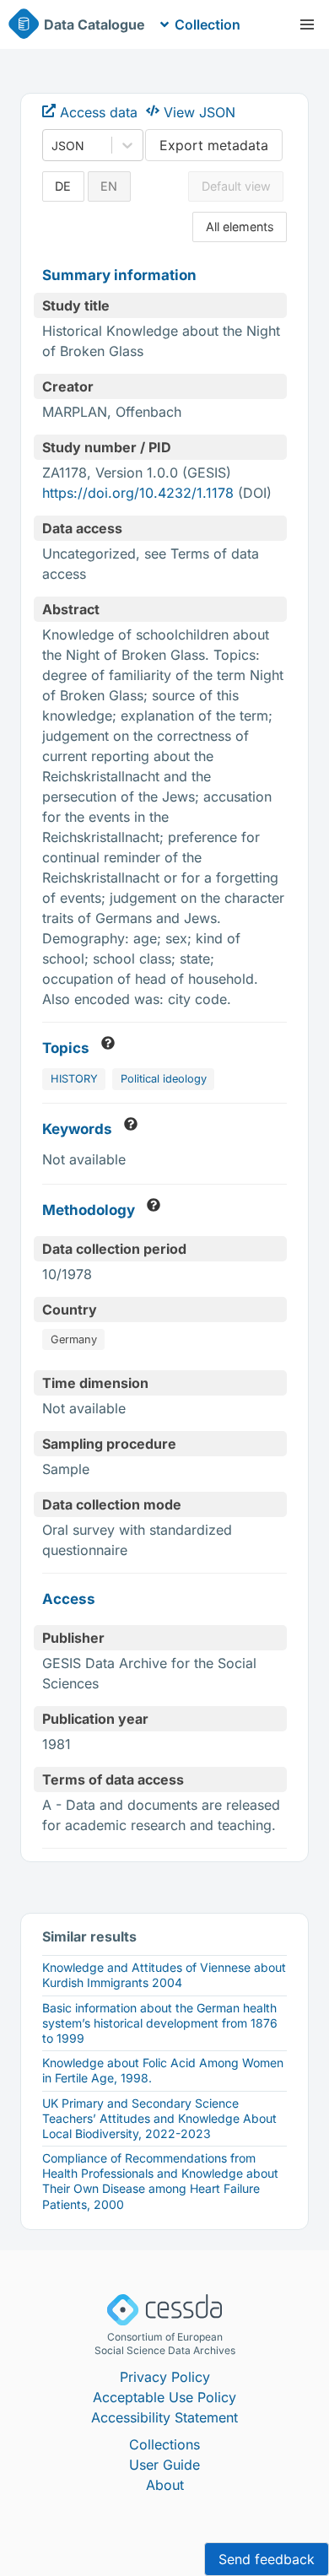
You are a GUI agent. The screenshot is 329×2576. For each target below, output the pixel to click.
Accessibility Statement (164, 2417)
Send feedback (267, 2559)
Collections (164, 2444)
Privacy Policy (165, 2377)
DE (63, 186)
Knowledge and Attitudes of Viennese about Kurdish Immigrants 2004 (164, 1975)
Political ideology (164, 1079)
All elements (240, 227)
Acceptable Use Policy (164, 2397)
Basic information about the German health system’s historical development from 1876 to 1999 (160, 2023)
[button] (307, 24)
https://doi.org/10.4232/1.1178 (138, 493)
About (165, 2485)
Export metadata (214, 145)
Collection (208, 24)
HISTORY (74, 1079)
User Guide (164, 2465)
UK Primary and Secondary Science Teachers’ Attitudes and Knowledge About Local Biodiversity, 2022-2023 (159, 2118)
